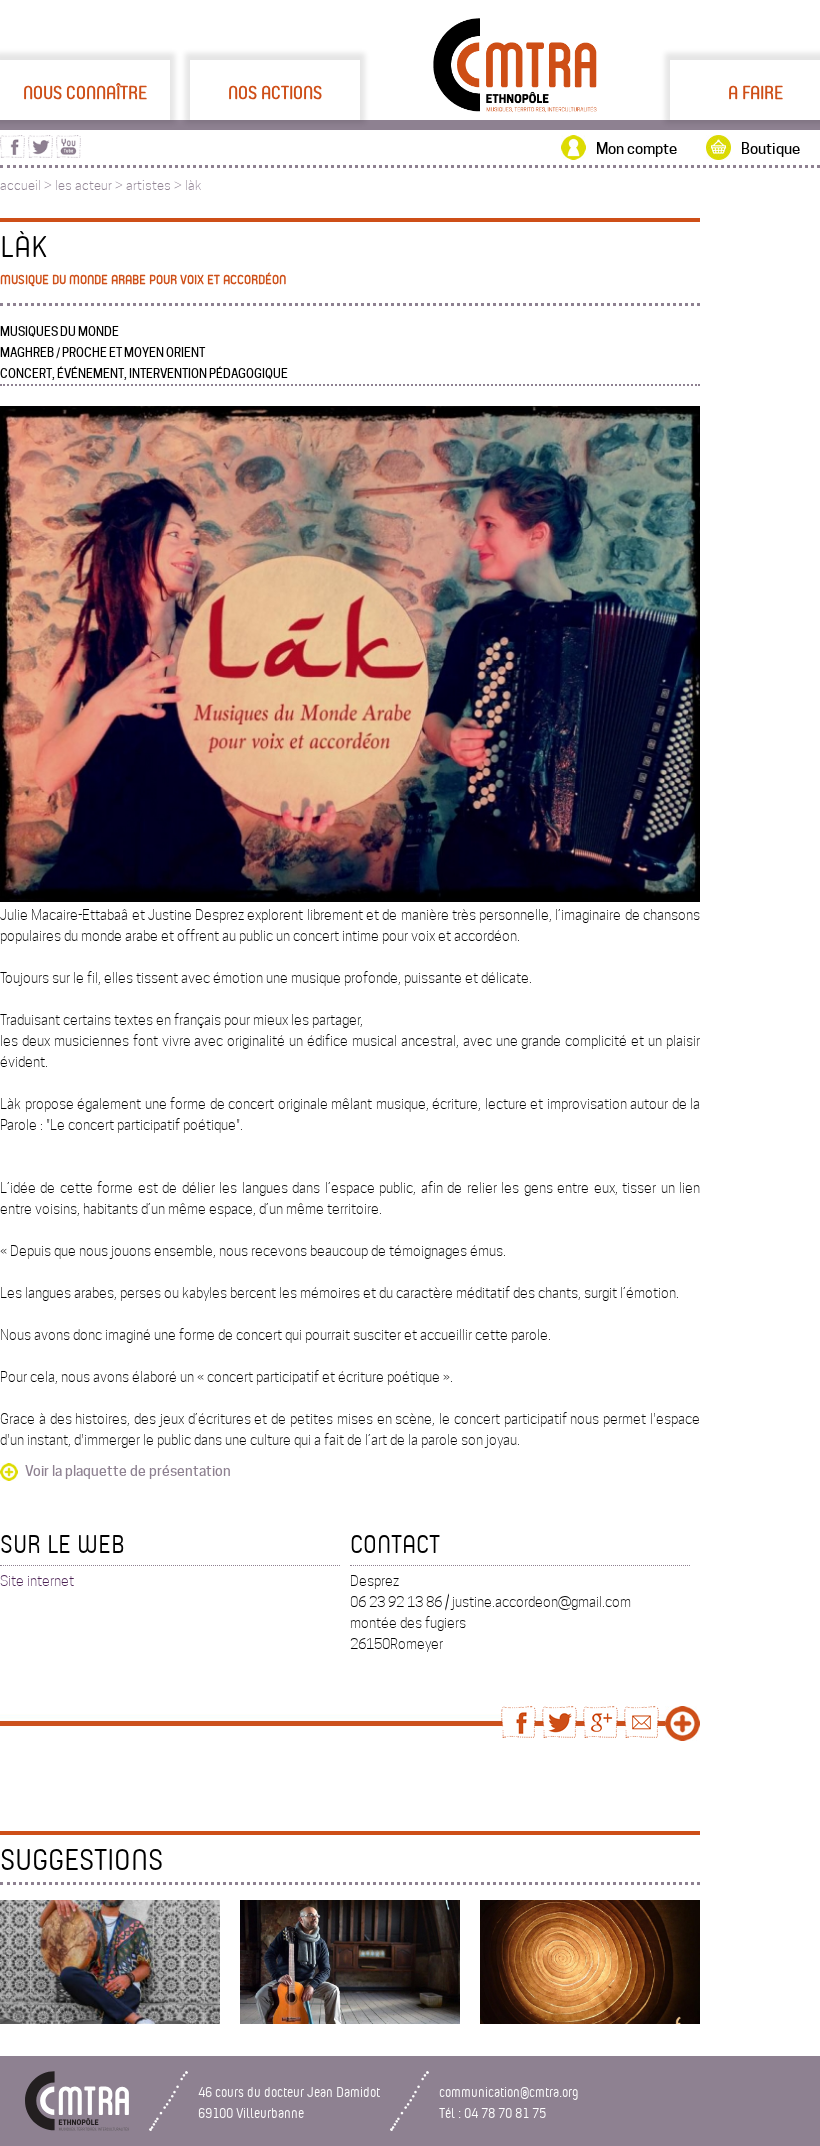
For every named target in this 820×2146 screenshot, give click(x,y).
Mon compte (636, 149)
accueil (20, 185)
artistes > (155, 185)
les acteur (83, 185)
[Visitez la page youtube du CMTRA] (68, 153)
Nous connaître (85, 92)
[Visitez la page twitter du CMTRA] (40, 153)
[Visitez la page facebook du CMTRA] (12, 153)
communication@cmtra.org (509, 2091)
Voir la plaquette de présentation (128, 1471)
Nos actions (275, 92)
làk (193, 185)
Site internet (37, 1581)
